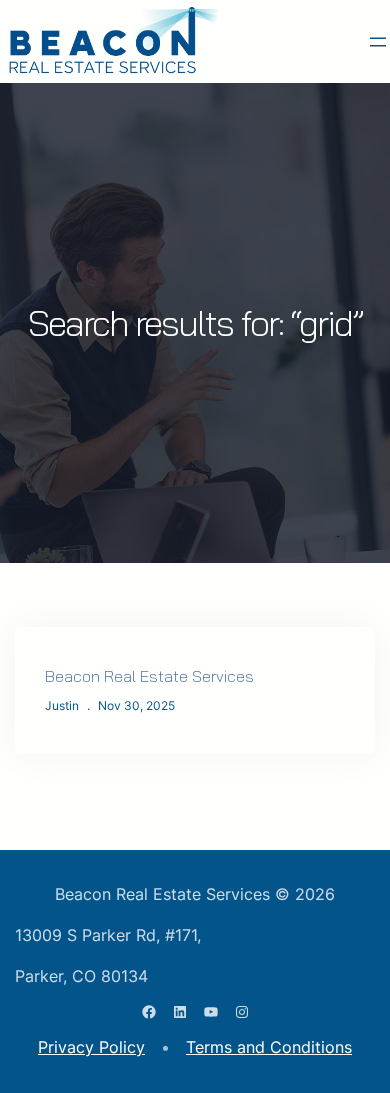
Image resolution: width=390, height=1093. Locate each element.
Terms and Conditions (269, 1047)
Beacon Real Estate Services (149, 676)
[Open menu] (378, 42)
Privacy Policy (91, 1047)
